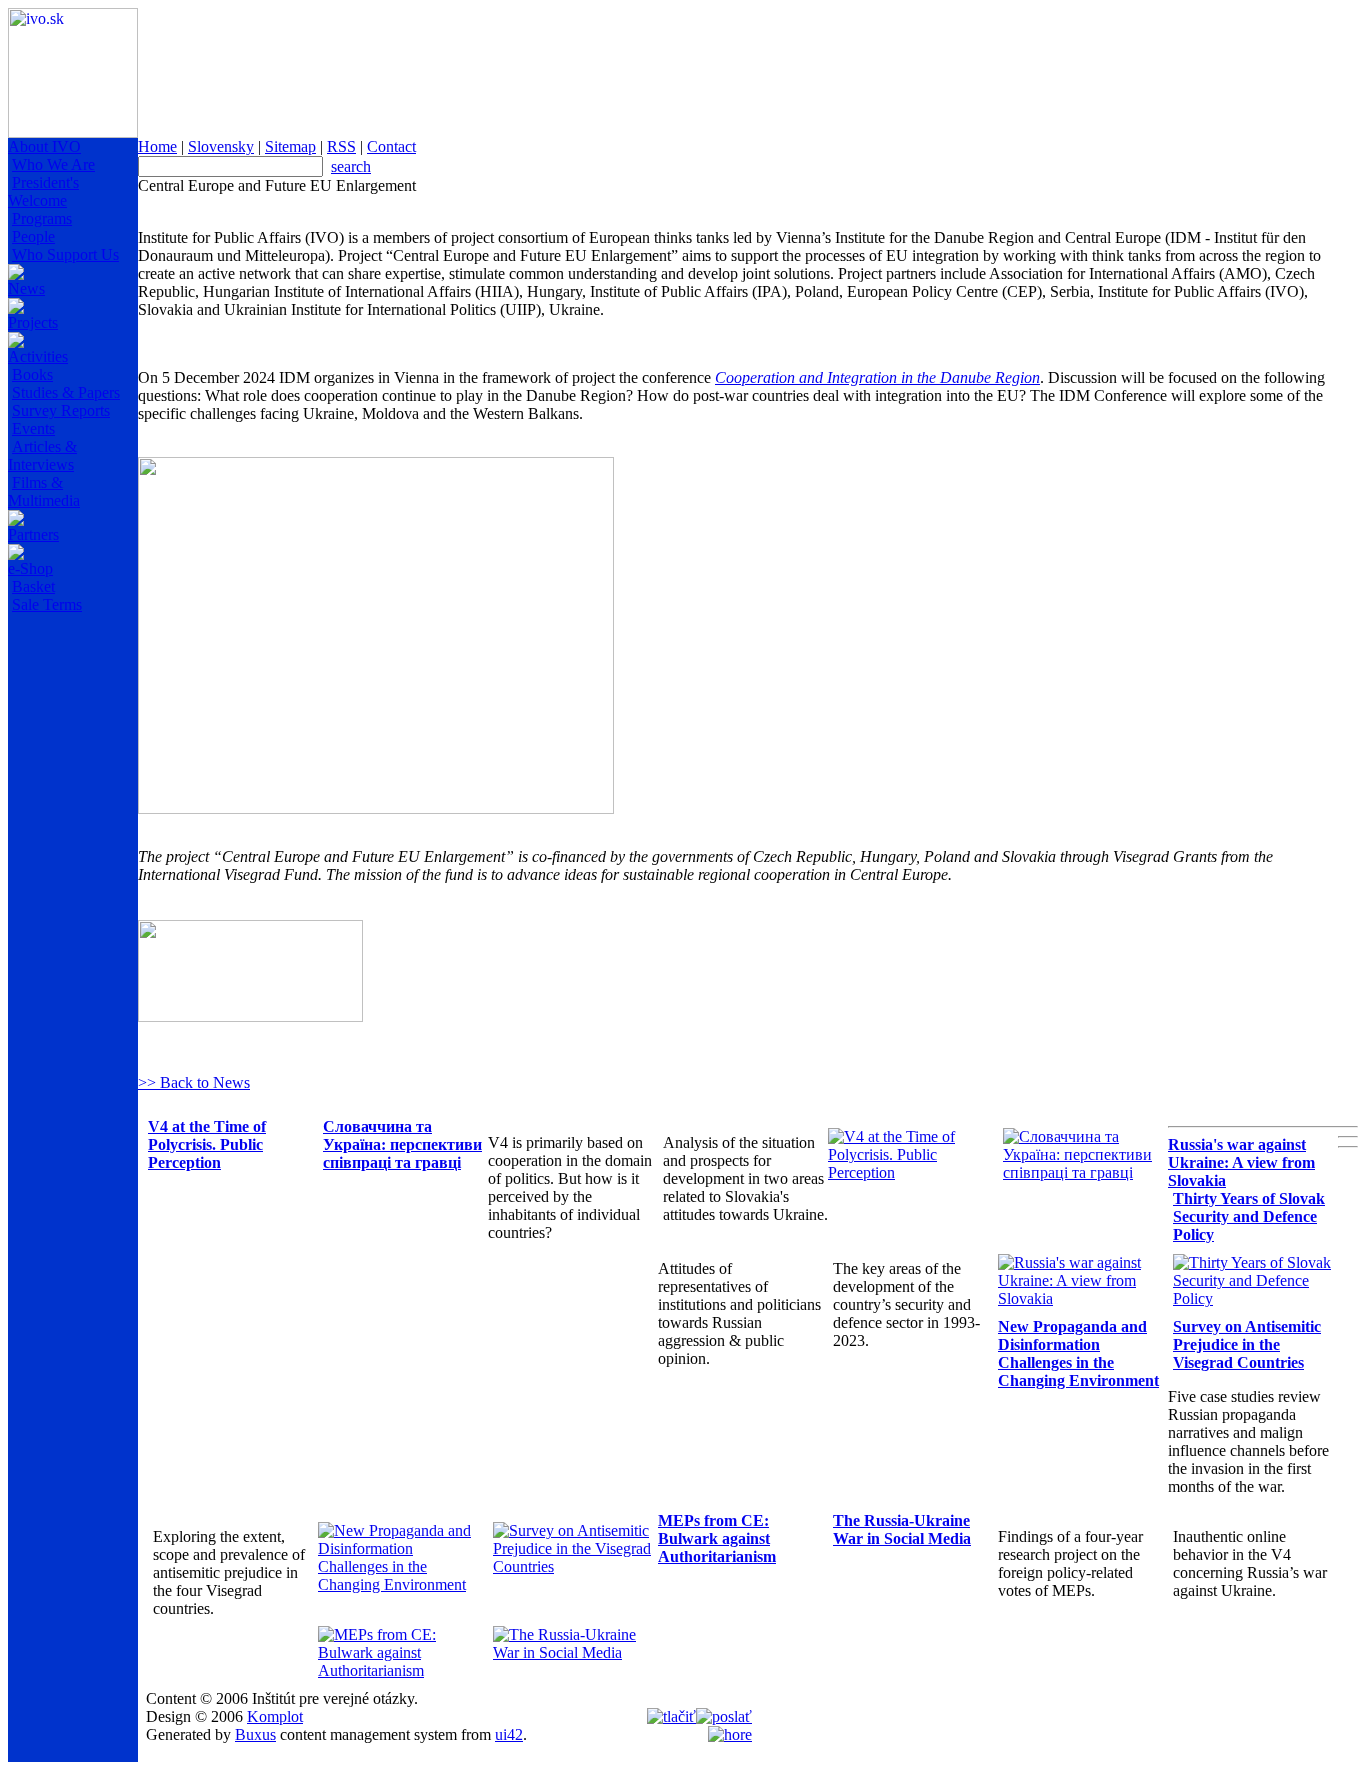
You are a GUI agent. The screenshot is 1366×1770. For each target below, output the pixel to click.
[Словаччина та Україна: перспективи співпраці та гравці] (1085, 1172)
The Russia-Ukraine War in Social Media (902, 1529)
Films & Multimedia (44, 491)
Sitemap (290, 146)
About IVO (44, 146)
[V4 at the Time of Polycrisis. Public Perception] (910, 1172)
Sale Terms (47, 604)
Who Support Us (65, 254)
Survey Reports (61, 410)
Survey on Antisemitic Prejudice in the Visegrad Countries (1247, 1344)
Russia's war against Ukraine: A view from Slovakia (1241, 1162)
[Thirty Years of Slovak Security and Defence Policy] (1255, 1298)
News (26, 288)
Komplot (275, 1716)
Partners (33, 534)
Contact (391, 146)
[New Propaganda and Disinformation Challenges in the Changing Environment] (400, 1584)
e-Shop (30, 568)
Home (157, 146)
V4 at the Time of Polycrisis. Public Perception (207, 1144)
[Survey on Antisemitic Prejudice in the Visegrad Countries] (575, 1566)
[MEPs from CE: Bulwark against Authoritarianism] (400, 1670)
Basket (33, 586)
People (33, 236)
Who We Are (53, 164)
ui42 (509, 1734)
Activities (38, 356)
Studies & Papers (66, 392)
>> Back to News (194, 1082)
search (351, 166)
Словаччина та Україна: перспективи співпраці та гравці (402, 1144)
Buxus (255, 1734)
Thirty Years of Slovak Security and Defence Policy (1249, 1216)
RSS (341, 146)
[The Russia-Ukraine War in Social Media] (575, 1652)
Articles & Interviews (42, 455)
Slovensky (221, 146)
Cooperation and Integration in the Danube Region (877, 377)
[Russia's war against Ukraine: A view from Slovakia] (1080, 1298)
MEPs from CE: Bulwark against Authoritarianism (717, 1538)
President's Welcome (43, 191)
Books (32, 374)
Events (33, 428)
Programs (42, 218)
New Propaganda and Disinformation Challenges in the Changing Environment (1078, 1353)
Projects (33, 322)
